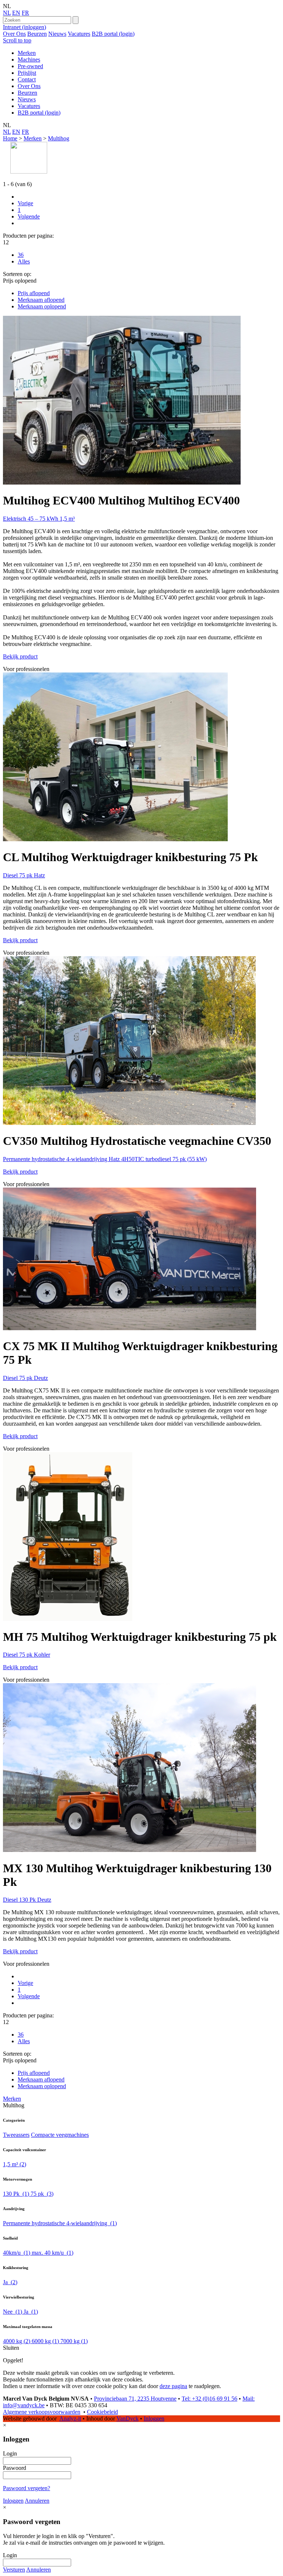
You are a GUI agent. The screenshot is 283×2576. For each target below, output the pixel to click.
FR (25, 13)
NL (7, 13)
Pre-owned (30, 66)
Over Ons (14, 34)
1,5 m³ (15, 2164)
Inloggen (154, 2418)
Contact (27, 79)
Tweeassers (16, 2135)
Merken (27, 53)
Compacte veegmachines (60, 2135)
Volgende (29, 216)
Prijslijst (27, 73)
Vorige (25, 203)
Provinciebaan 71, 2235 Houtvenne (135, 2399)
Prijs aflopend (34, 293)
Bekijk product (20, 656)
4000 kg (17, 2341)
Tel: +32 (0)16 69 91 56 (209, 2399)
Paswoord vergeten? (27, 2488)
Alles (24, 261)
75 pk (42, 2194)
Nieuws (57, 34)
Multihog (59, 138)
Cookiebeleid (102, 2412)
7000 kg (74, 2341)
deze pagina (173, 2386)
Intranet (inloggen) (25, 27)
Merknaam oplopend (42, 306)
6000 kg (45, 2341)
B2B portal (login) (113, 34)
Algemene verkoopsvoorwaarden (42, 2412)
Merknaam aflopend (41, 300)
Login (10, 2453)
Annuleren (37, 2501)
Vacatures (79, 34)
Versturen (14, 2570)
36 (21, 255)
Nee (13, 2312)
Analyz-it (70, 2418)
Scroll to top (17, 40)
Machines (29, 60)
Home (10, 138)
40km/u (17, 2253)
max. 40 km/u (53, 2253)
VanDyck (127, 2418)
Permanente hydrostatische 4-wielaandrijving (60, 2223)
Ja (10, 2282)
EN (16, 13)
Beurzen (37, 34)
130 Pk (16, 2194)
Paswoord (15, 2468)
